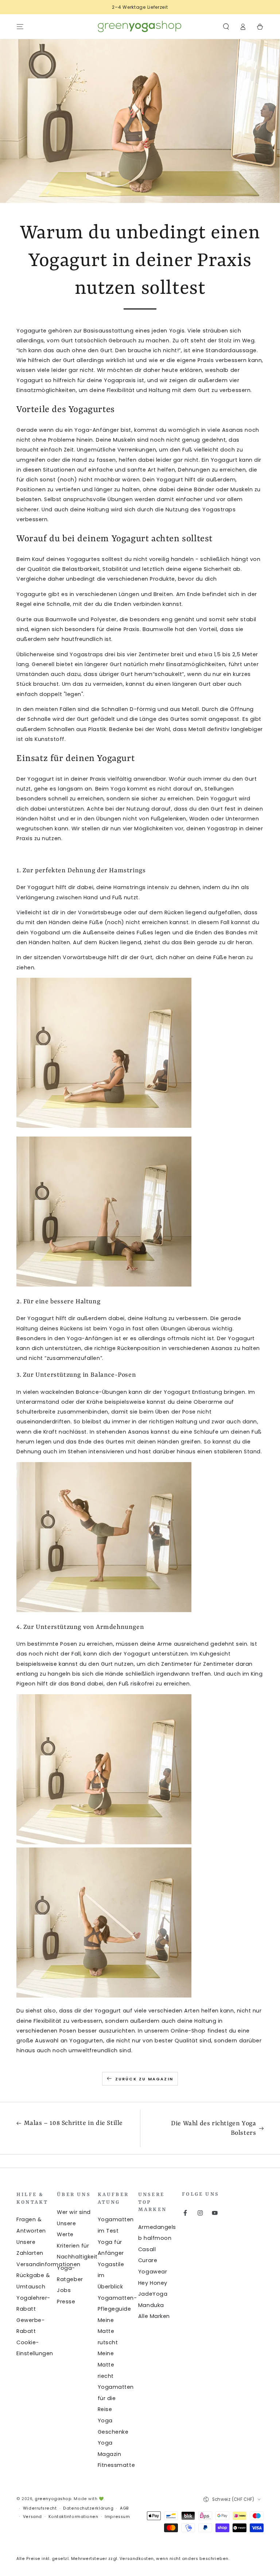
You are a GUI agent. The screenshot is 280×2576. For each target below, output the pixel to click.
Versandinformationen (48, 2264)
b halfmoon (155, 2238)
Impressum (117, 2517)
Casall (147, 2249)
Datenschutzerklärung (88, 2508)
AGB (125, 2508)
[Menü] (20, 27)
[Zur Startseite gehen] (140, 27)
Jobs (64, 2290)
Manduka (151, 2305)
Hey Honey (153, 2283)
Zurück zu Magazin (144, 2079)
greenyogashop (53, 2499)
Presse (66, 2302)
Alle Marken (154, 2316)
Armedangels (157, 2227)
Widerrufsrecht (40, 2508)
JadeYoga (153, 2294)
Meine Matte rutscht (108, 2331)
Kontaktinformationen (73, 2517)
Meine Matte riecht (106, 2364)
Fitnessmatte (116, 2465)
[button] (226, 27)
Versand (32, 2517)
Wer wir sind (74, 2212)
